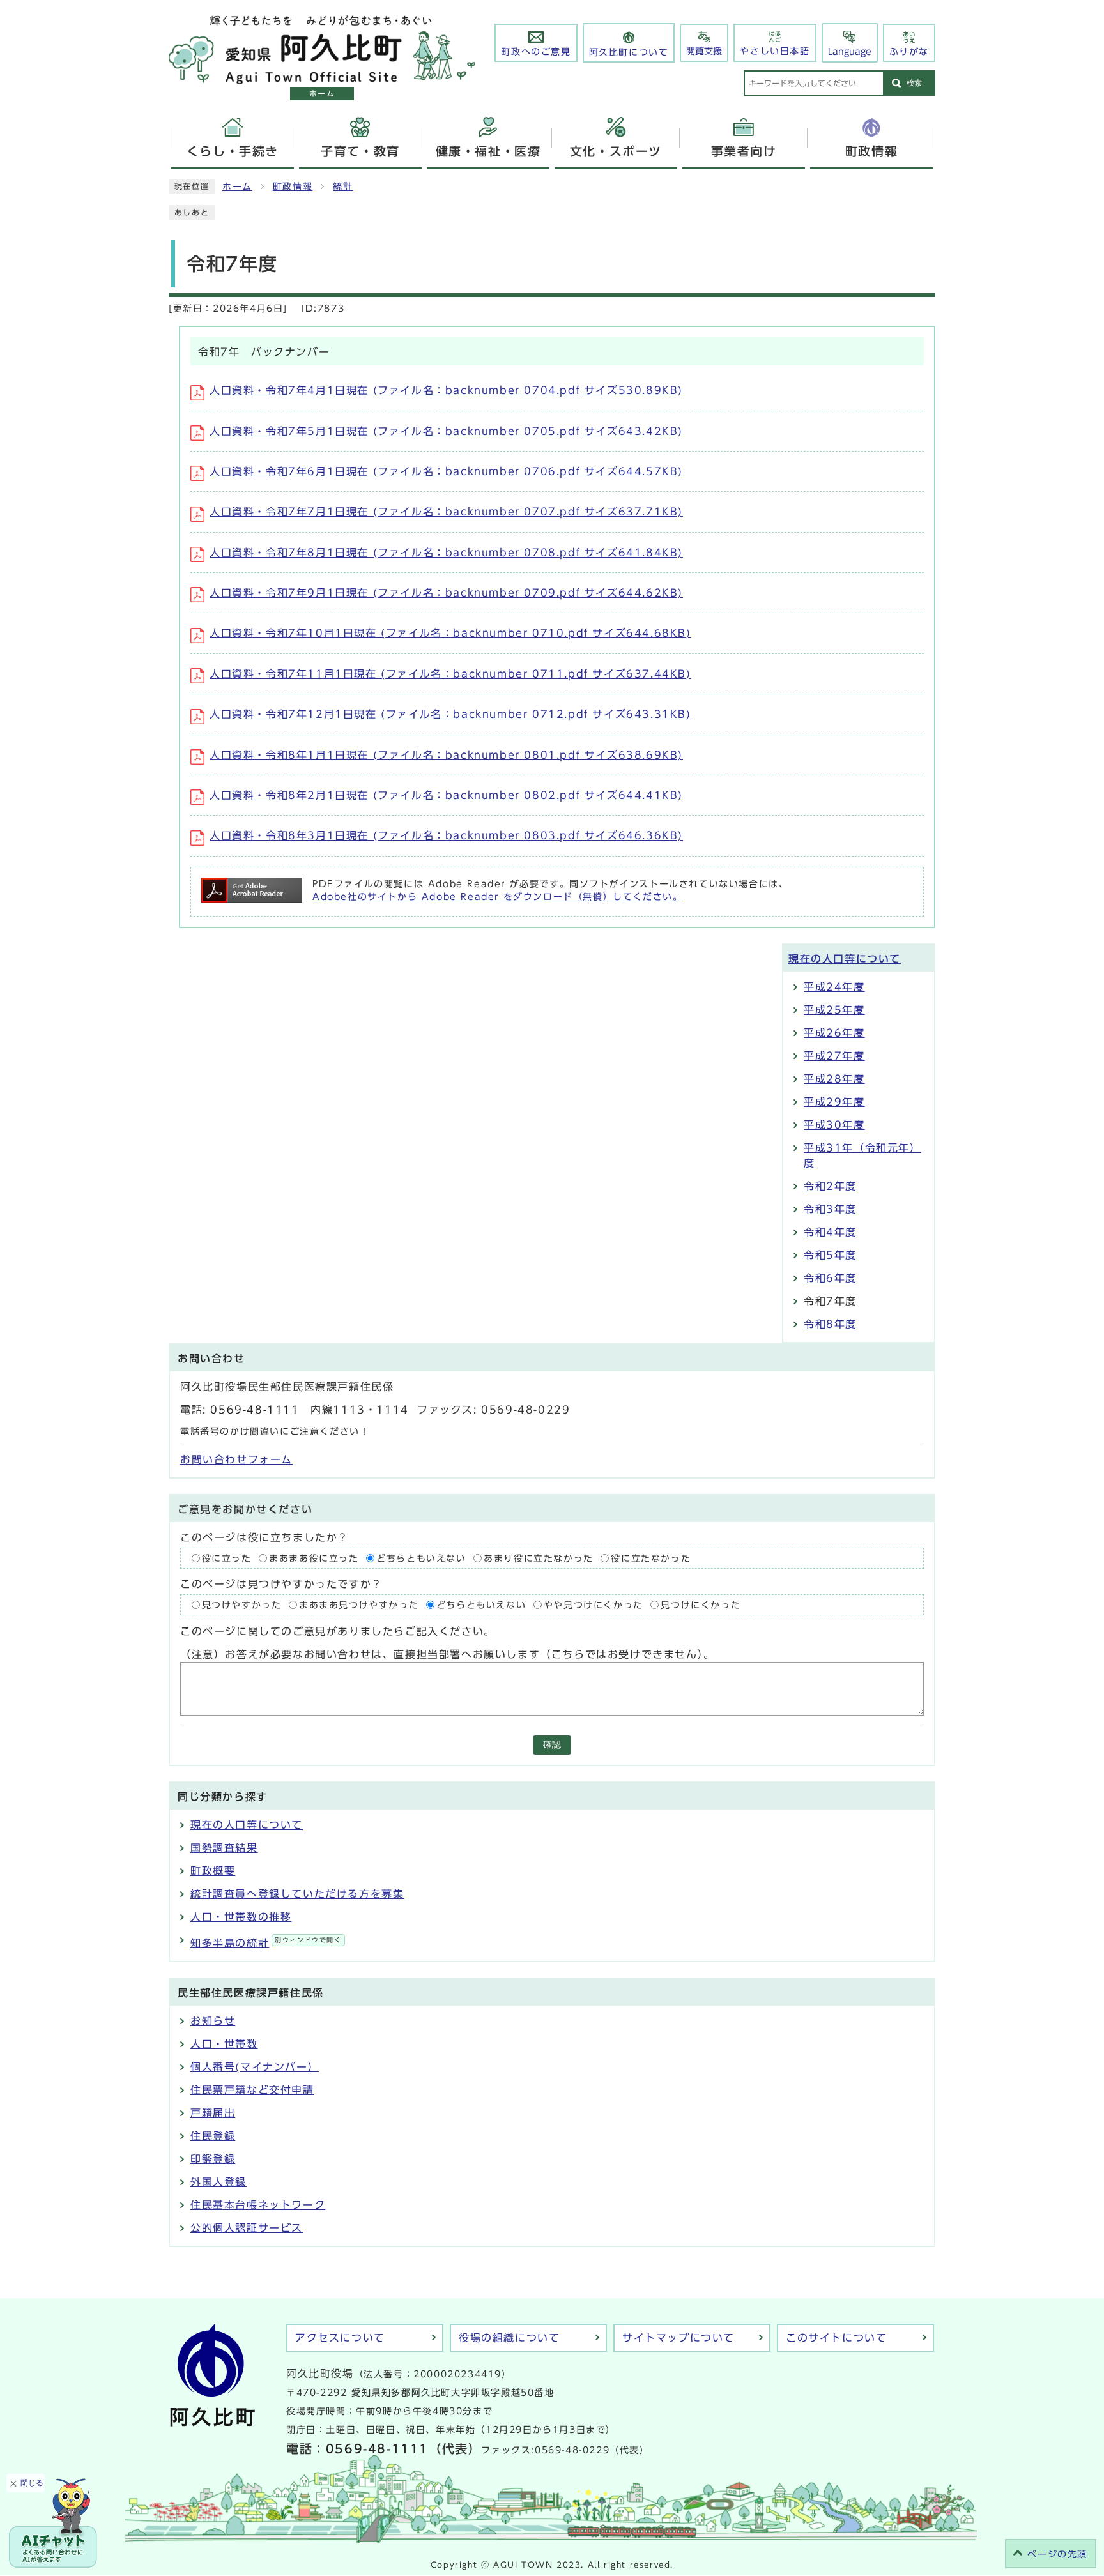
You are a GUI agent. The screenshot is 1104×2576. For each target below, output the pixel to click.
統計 (343, 187)
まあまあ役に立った (314, 1558)
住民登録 (213, 2136)
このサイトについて (836, 2338)
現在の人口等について (845, 959)
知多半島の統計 (266, 1943)
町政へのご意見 (536, 52)
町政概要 (213, 1871)
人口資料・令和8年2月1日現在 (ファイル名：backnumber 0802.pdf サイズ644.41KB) (446, 795)
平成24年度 (834, 987)
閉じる (32, 2483)
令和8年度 (830, 1324)
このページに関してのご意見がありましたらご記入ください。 (338, 1631)
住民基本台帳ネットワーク (258, 2205)
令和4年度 (830, 1232)
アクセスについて (340, 2338)
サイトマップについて (678, 2338)
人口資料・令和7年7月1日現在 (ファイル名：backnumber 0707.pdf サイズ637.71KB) (446, 512)
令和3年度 (830, 1209)
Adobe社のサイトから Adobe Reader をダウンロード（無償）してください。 (497, 897)
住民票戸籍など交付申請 (252, 2090)
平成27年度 (834, 1056)
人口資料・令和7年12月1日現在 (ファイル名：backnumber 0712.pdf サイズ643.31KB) (450, 714)
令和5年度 (830, 1255)
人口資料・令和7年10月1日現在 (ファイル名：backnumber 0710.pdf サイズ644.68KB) (450, 633)
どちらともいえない (421, 1558)
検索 (914, 83)
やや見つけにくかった (594, 1605)
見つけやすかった (242, 1605)
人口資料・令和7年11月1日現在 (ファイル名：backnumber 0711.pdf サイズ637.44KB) (450, 674)
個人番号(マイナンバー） (255, 2067)
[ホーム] (322, 77)
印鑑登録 (213, 2159)
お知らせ (213, 2021)
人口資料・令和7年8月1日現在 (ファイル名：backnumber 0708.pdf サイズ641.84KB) (446, 553)
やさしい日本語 (775, 51)
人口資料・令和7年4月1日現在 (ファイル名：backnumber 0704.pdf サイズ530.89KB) (446, 390)
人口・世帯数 (224, 2044)
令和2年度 (830, 1186)
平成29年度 (834, 1102)
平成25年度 (834, 1010)
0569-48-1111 (255, 1410)
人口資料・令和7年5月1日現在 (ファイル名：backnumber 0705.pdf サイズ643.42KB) (446, 431)
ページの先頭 (1057, 2554)
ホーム (237, 187)
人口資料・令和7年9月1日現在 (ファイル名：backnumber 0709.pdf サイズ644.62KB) (446, 593)
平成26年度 (834, 1033)
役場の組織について (509, 2338)
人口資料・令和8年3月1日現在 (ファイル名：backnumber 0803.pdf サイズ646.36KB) (446, 835)
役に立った (227, 1558)
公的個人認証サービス (247, 2228)
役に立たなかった (651, 1558)
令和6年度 (830, 1278)
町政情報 (293, 187)
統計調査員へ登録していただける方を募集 (297, 1894)
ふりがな (909, 52)
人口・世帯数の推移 (241, 1917)
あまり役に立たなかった (539, 1558)
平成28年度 (834, 1079)
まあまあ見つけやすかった (359, 1605)
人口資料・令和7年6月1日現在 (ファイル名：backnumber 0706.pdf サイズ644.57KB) (446, 471)
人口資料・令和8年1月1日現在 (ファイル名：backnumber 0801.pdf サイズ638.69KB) (446, 755)
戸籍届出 (213, 2113)
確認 (552, 1745)
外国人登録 (218, 2182)
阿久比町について (629, 52)
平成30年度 (834, 1125)
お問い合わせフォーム (236, 1459)
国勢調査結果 (224, 1848)
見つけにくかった (701, 1605)
